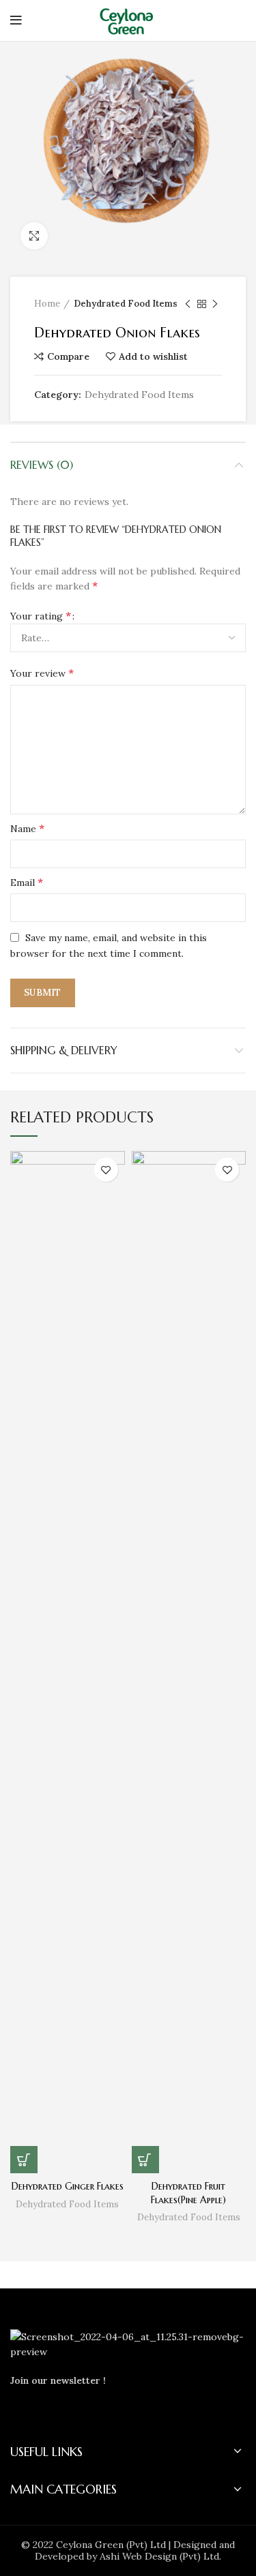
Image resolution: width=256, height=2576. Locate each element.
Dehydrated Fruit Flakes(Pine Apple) (188, 2193)
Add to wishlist (153, 356)
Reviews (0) (42, 465)
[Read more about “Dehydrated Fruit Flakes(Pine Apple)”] (145, 2160)
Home (47, 304)
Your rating (41, 615)
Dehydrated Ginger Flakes (68, 2186)
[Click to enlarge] (34, 236)
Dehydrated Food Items (126, 304)
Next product (215, 304)
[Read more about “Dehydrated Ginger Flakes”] (24, 2160)
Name (27, 828)
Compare (68, 356)
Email (27, 882)
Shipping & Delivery (64, 1050)
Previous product (188, 304)
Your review (42, 673)
